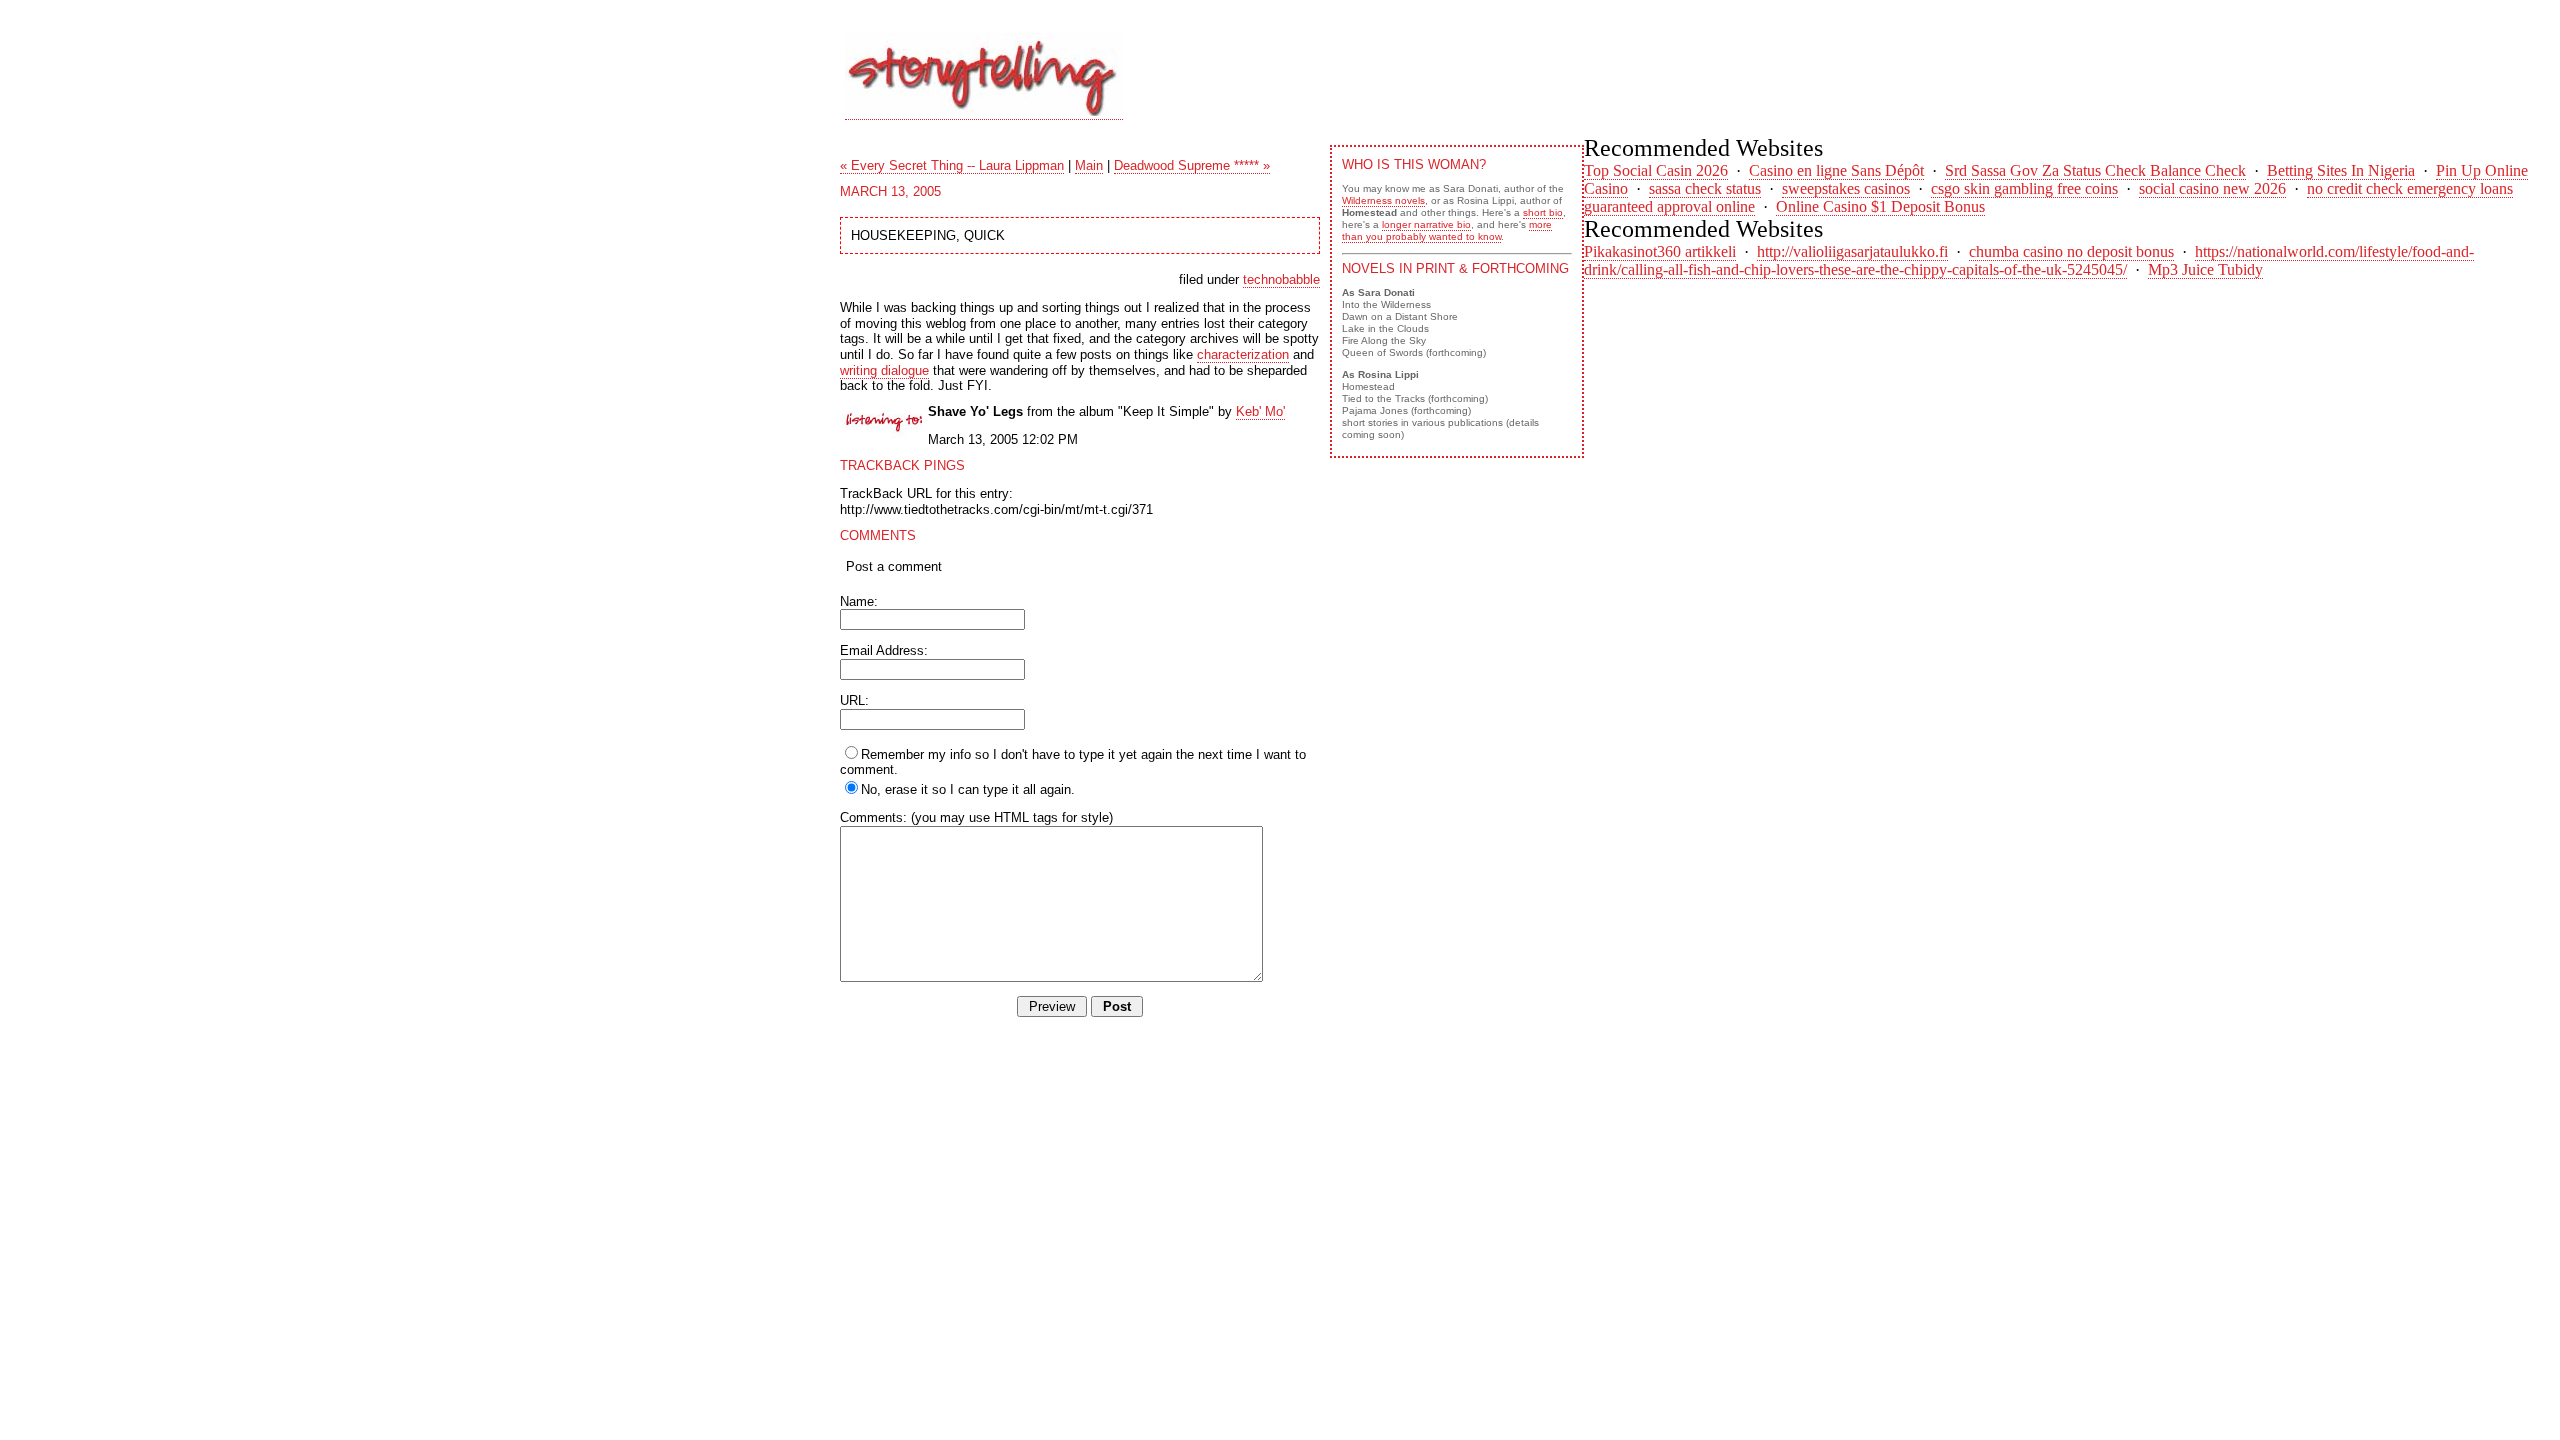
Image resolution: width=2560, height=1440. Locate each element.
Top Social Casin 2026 (1656, 170)
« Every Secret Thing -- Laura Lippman (952, 165)
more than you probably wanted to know (1447, 230)
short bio (1543, 212)
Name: (859, 601)
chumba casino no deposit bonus (2071, 251)
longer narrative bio (1426, 224)
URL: (854, 700)
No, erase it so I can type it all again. (968, 789)
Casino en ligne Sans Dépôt (1836, 170)
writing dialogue (884, 370)
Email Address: (884, 650)
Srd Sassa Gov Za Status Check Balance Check (2095, 170)
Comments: (873, 817)
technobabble (1281, 279)
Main (1089, 165)
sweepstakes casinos (1846, 188)
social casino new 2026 (2212, 188)
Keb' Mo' (1260, 411)
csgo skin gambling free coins (2024, 188)
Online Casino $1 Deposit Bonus (1880, 206)
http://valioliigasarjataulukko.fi (1852, 251)
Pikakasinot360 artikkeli (1660, 251)
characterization (1243, 354)
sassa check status (1705, 188)
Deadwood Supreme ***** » (1192, 165)
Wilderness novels (1383, 200)
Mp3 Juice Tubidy (2205, 269)
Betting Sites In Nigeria (2341, 170)
